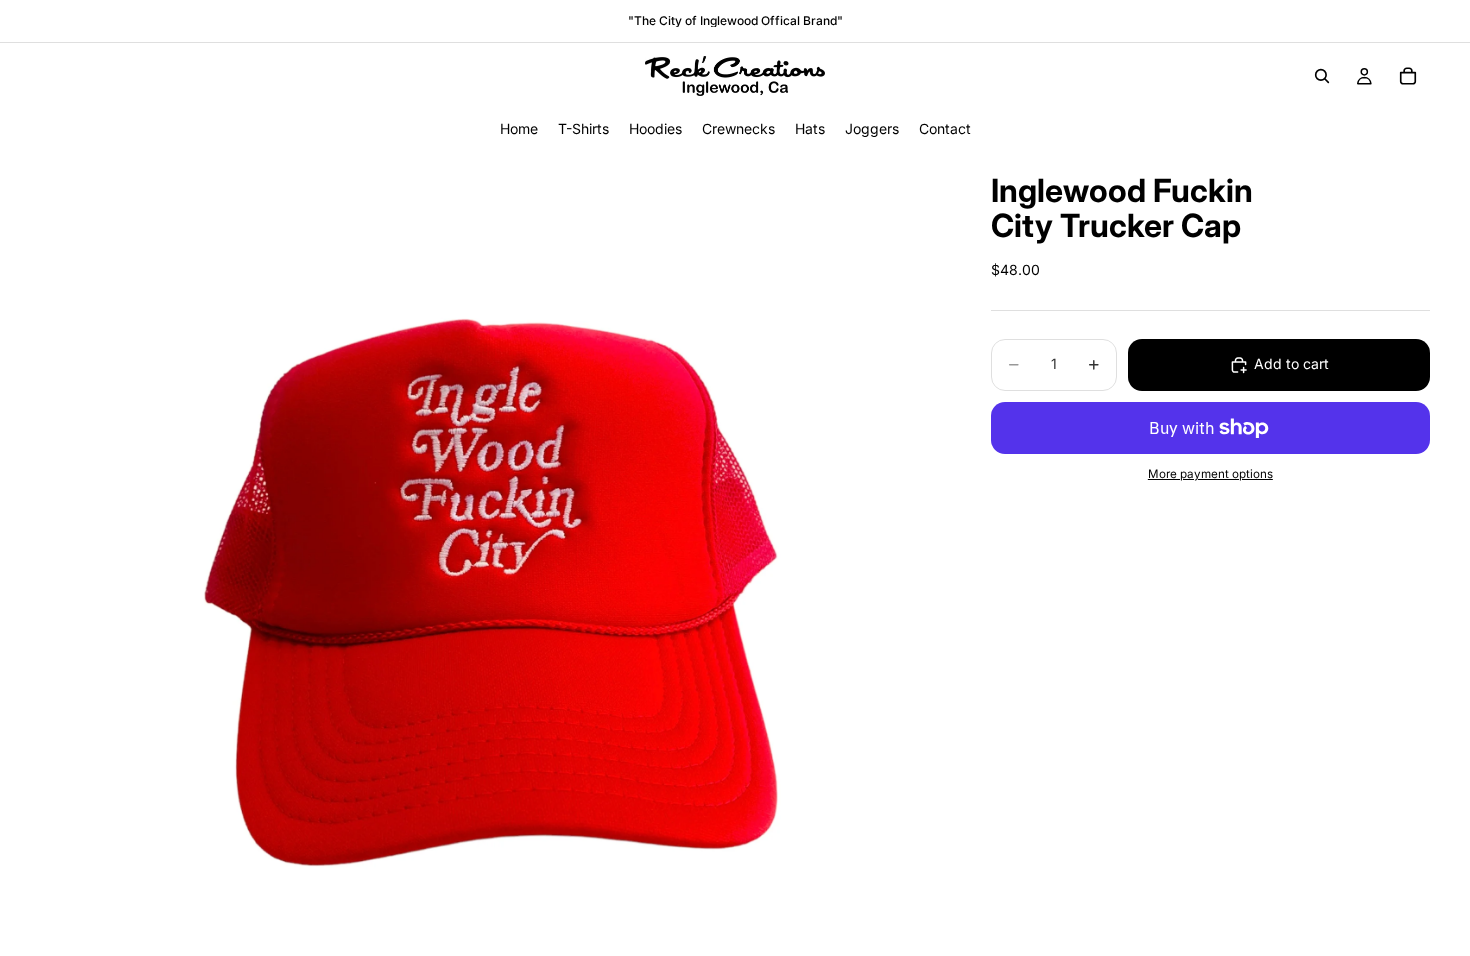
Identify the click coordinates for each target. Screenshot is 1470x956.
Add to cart (1291, 363)
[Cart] (1408, 76)
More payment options (1210, 474)
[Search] (1322, 76)
